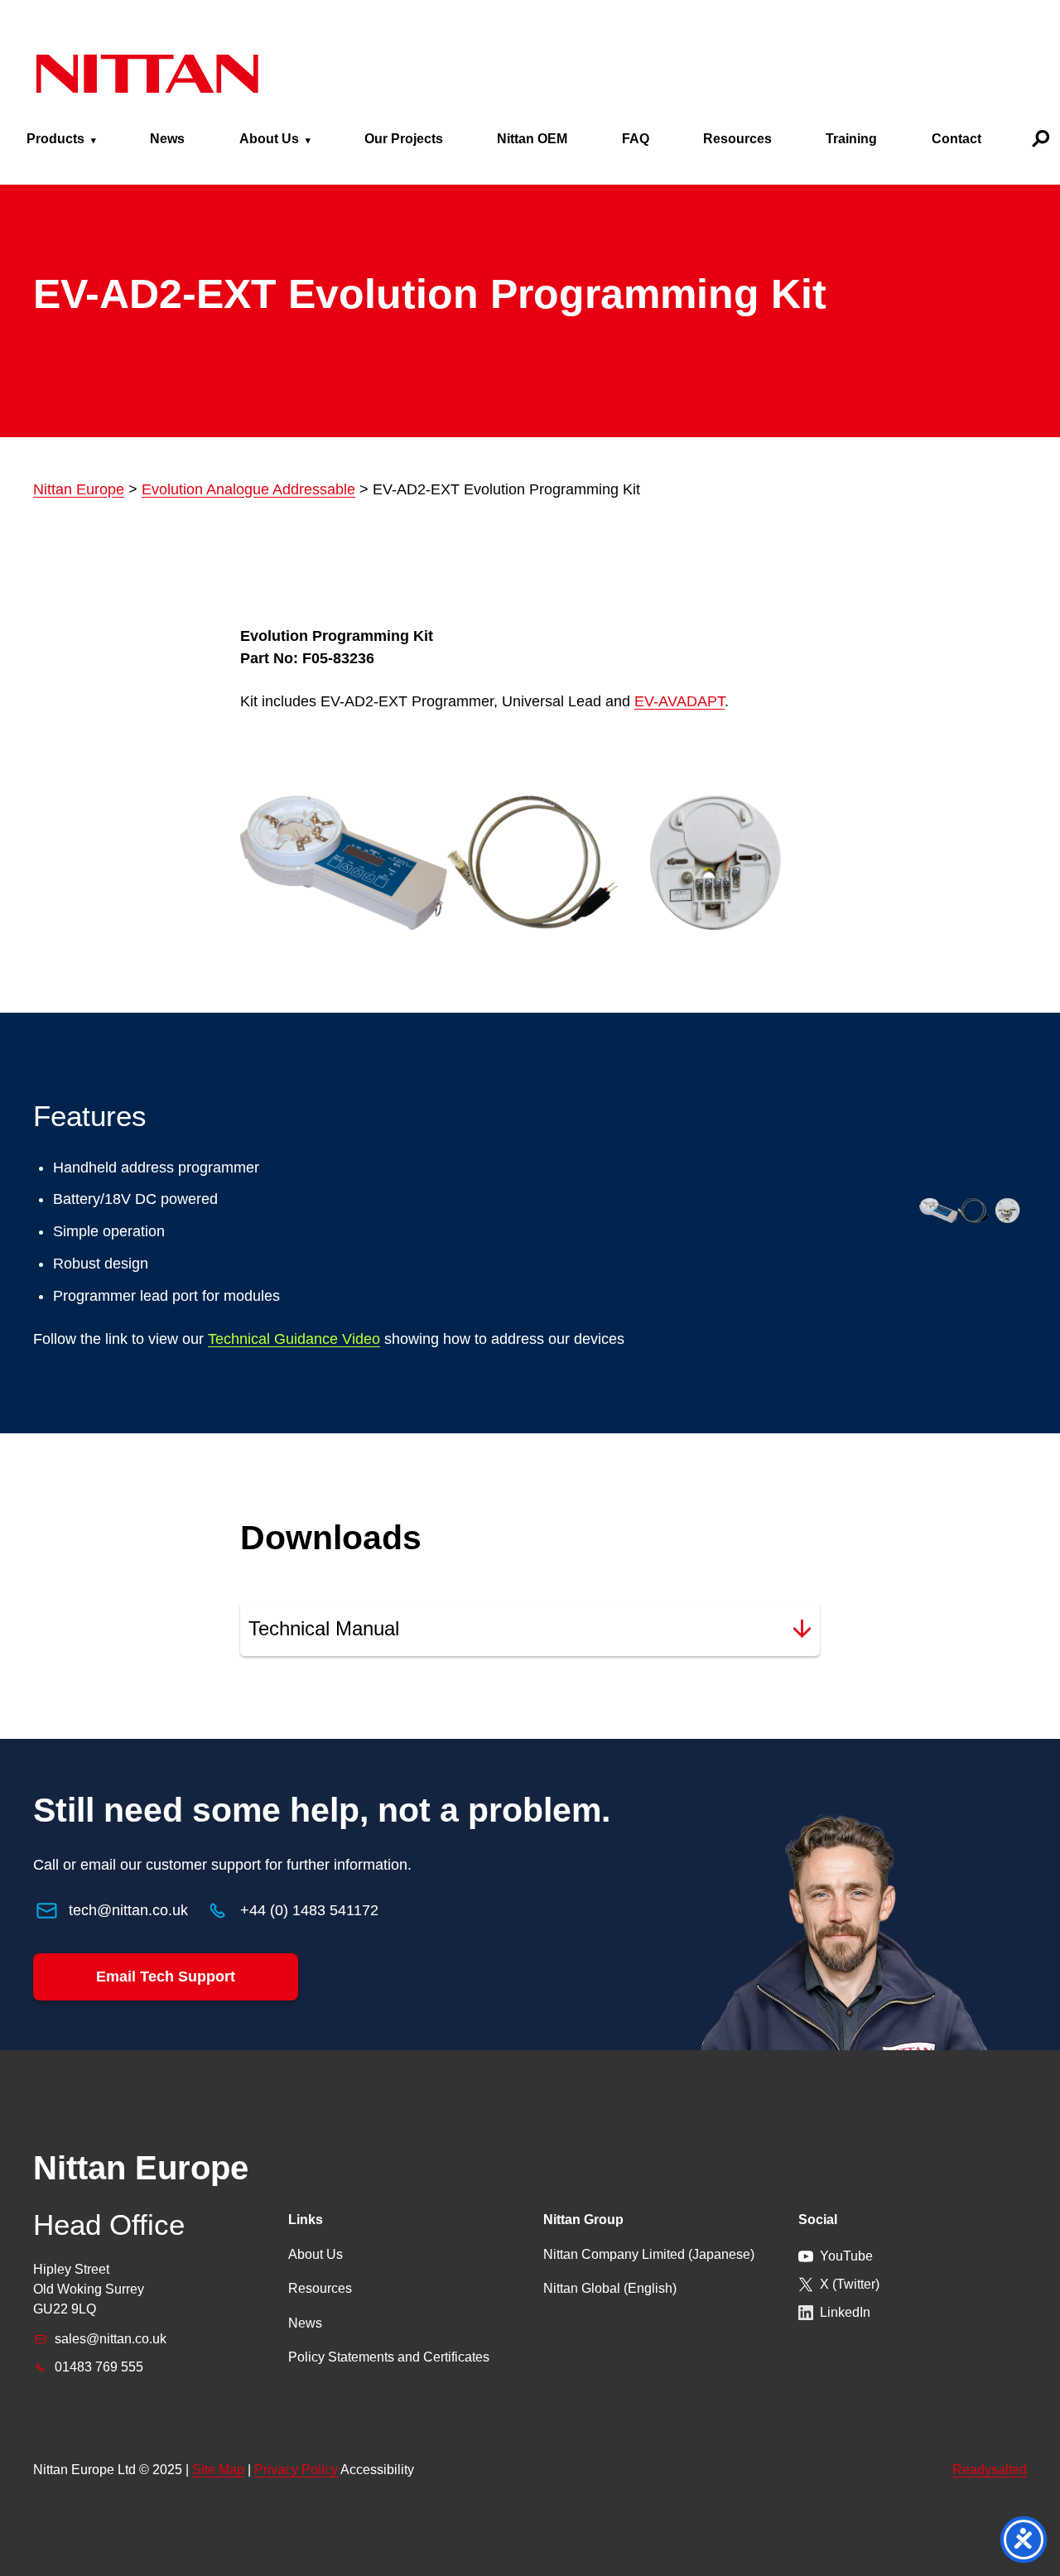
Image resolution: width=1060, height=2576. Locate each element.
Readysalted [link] (990, 2470)
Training (851, 139)
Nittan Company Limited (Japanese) (649, 2254)
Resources (737, 139)
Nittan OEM (532, 139)
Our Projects (404, 139)
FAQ (636, 139)
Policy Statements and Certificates (389, 2357)
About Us (269, 139)
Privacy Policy (296, 2470)
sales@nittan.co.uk (111, 2339)
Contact (956, 139)
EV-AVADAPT (679, 701)
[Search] (1041, 139)
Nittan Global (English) (610, 2288)
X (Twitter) (850, 2284)
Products (55, 139)
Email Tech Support (166, 1977)
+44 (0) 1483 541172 (309, 1910)
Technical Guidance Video (294, 1339)
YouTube (846, 2256)
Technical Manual (324, 1628)
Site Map (218, 2470)
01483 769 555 (99, 2367)
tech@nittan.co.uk (128, 1910)
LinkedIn (845, 2312)
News (167, 139)
